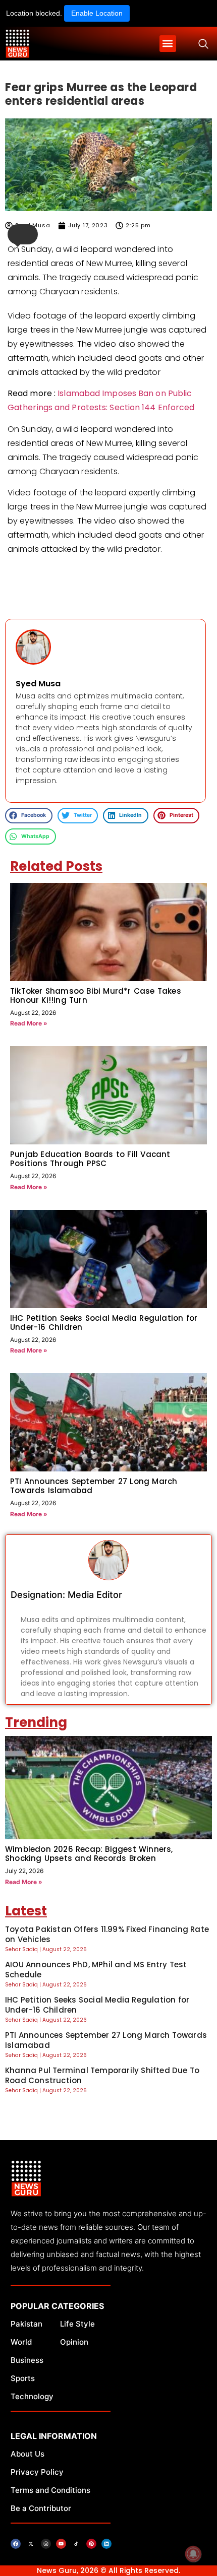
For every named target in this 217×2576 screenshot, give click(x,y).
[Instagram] (46, 2544)
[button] (168, 44)
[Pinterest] (91, 2544)
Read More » (29, 1023)
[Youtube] (61, 2544)
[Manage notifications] (193, 2554)
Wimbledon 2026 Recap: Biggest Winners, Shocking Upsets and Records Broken (89, 1854)
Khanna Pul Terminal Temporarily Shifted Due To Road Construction (102, 2075)
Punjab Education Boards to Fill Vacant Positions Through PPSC (90, 1159)
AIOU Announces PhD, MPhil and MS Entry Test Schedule (96, 1970)
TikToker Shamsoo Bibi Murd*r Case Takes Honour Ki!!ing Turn (96, 995)
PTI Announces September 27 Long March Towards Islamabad (94, 1486)
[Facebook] (16, 2544)
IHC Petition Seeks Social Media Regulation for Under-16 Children (104, 1323)
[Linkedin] (106, 2544)
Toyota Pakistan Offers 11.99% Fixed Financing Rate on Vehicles (107, 1934)
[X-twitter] (31, 2544)
